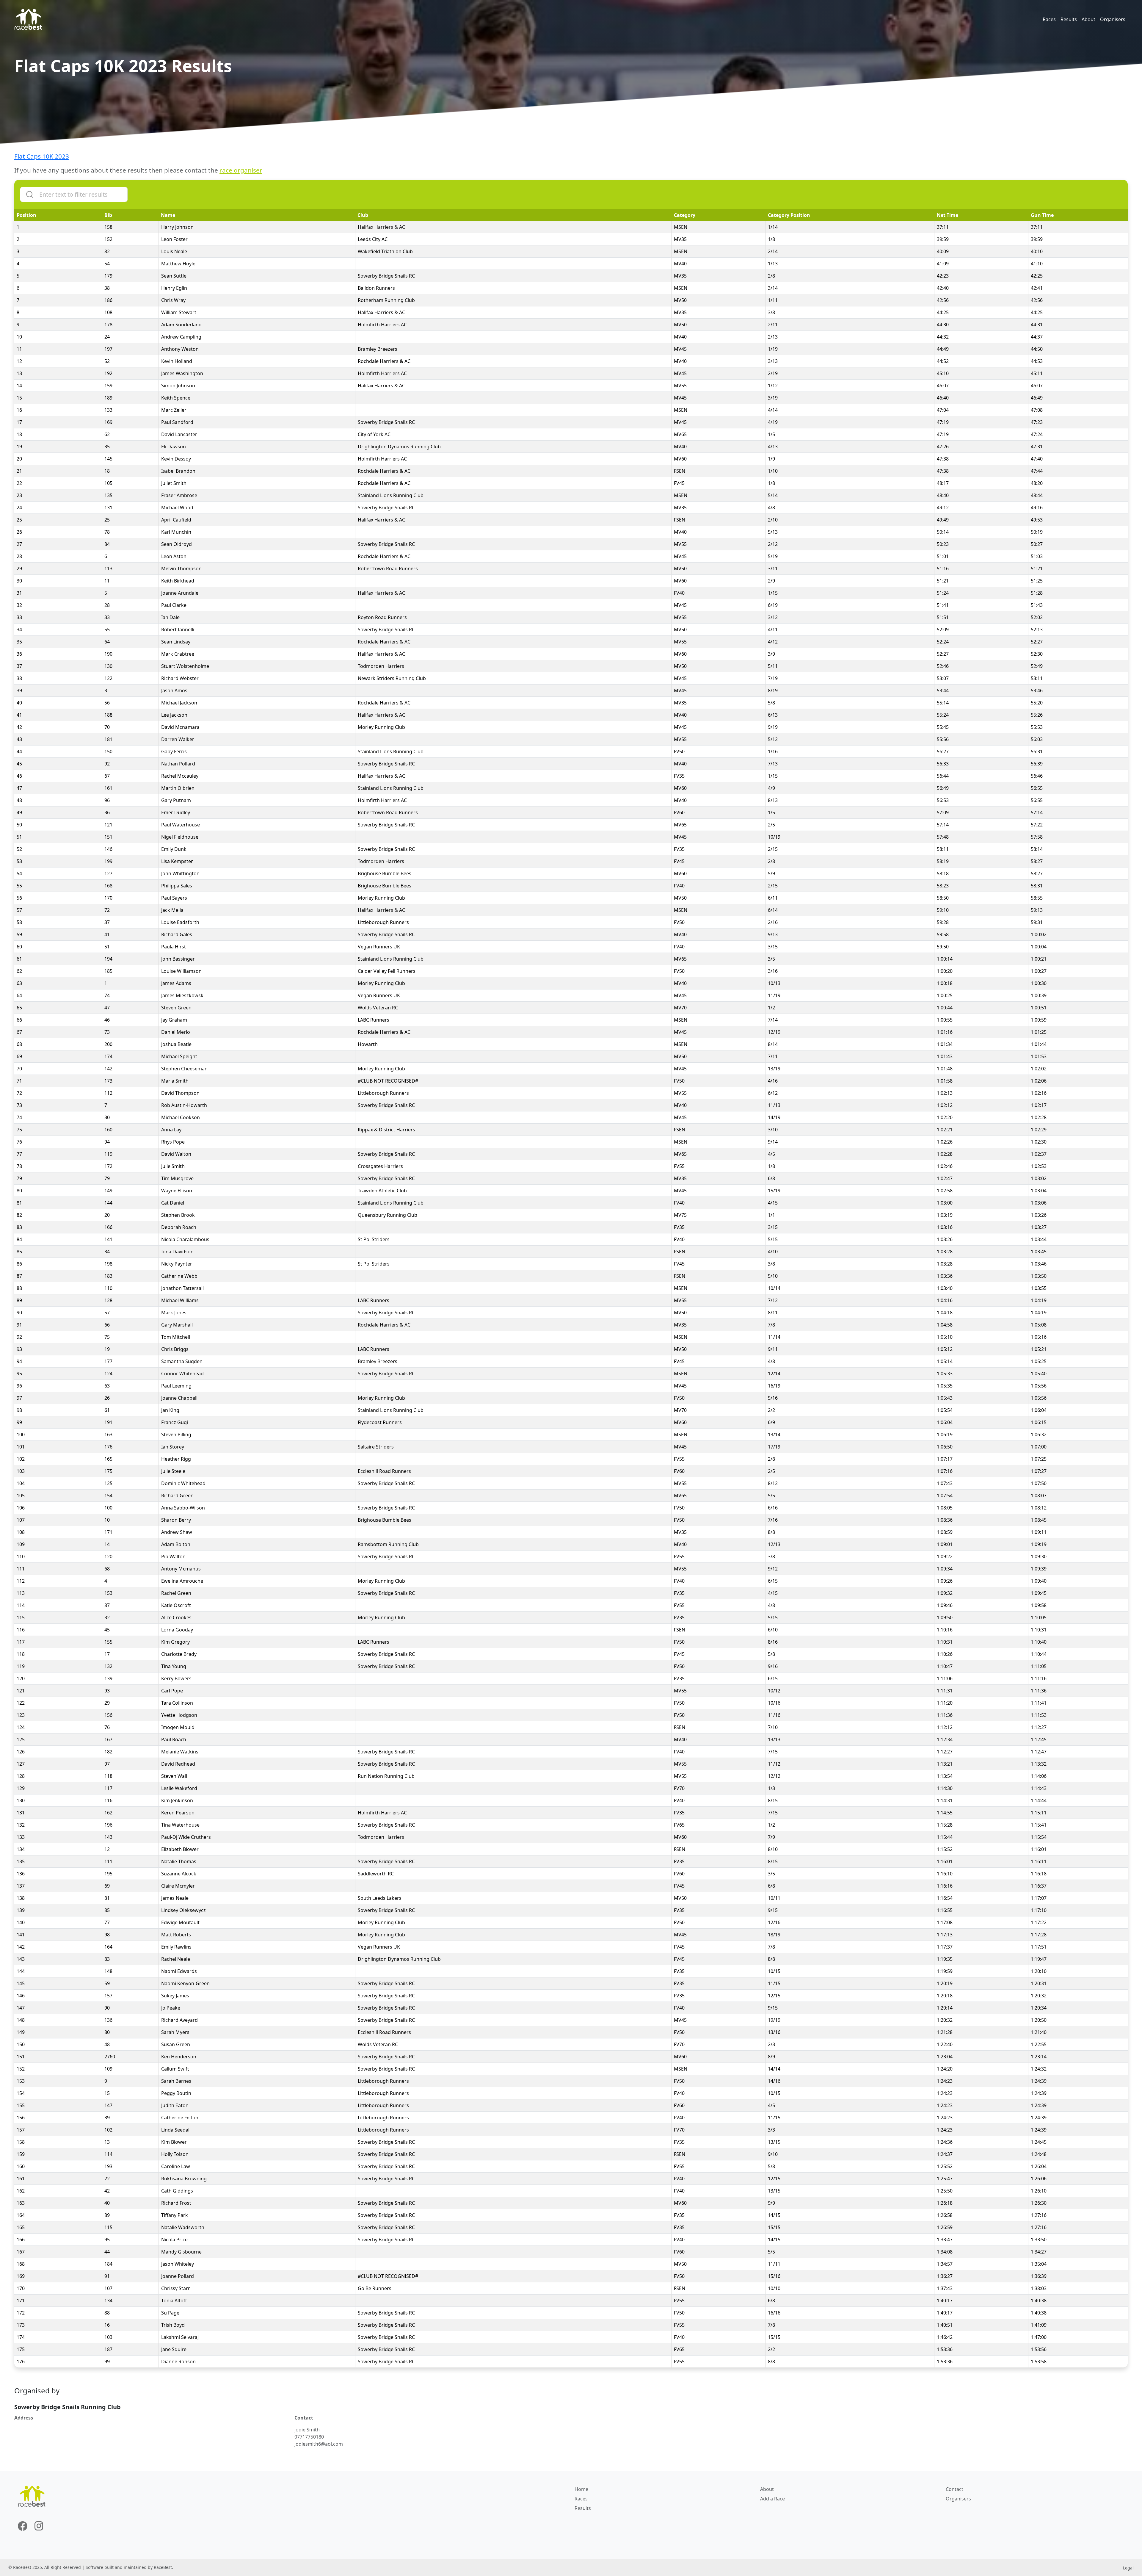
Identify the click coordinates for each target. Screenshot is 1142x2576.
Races (1049, 19)
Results (1069, 19)
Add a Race (772, 2499)
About (1088, 19)
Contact (954, 2489)
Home (581, 2489)
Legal (1128, 2568)
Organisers (1113, 19)
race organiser (241, 170)
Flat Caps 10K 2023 (42, 156)
